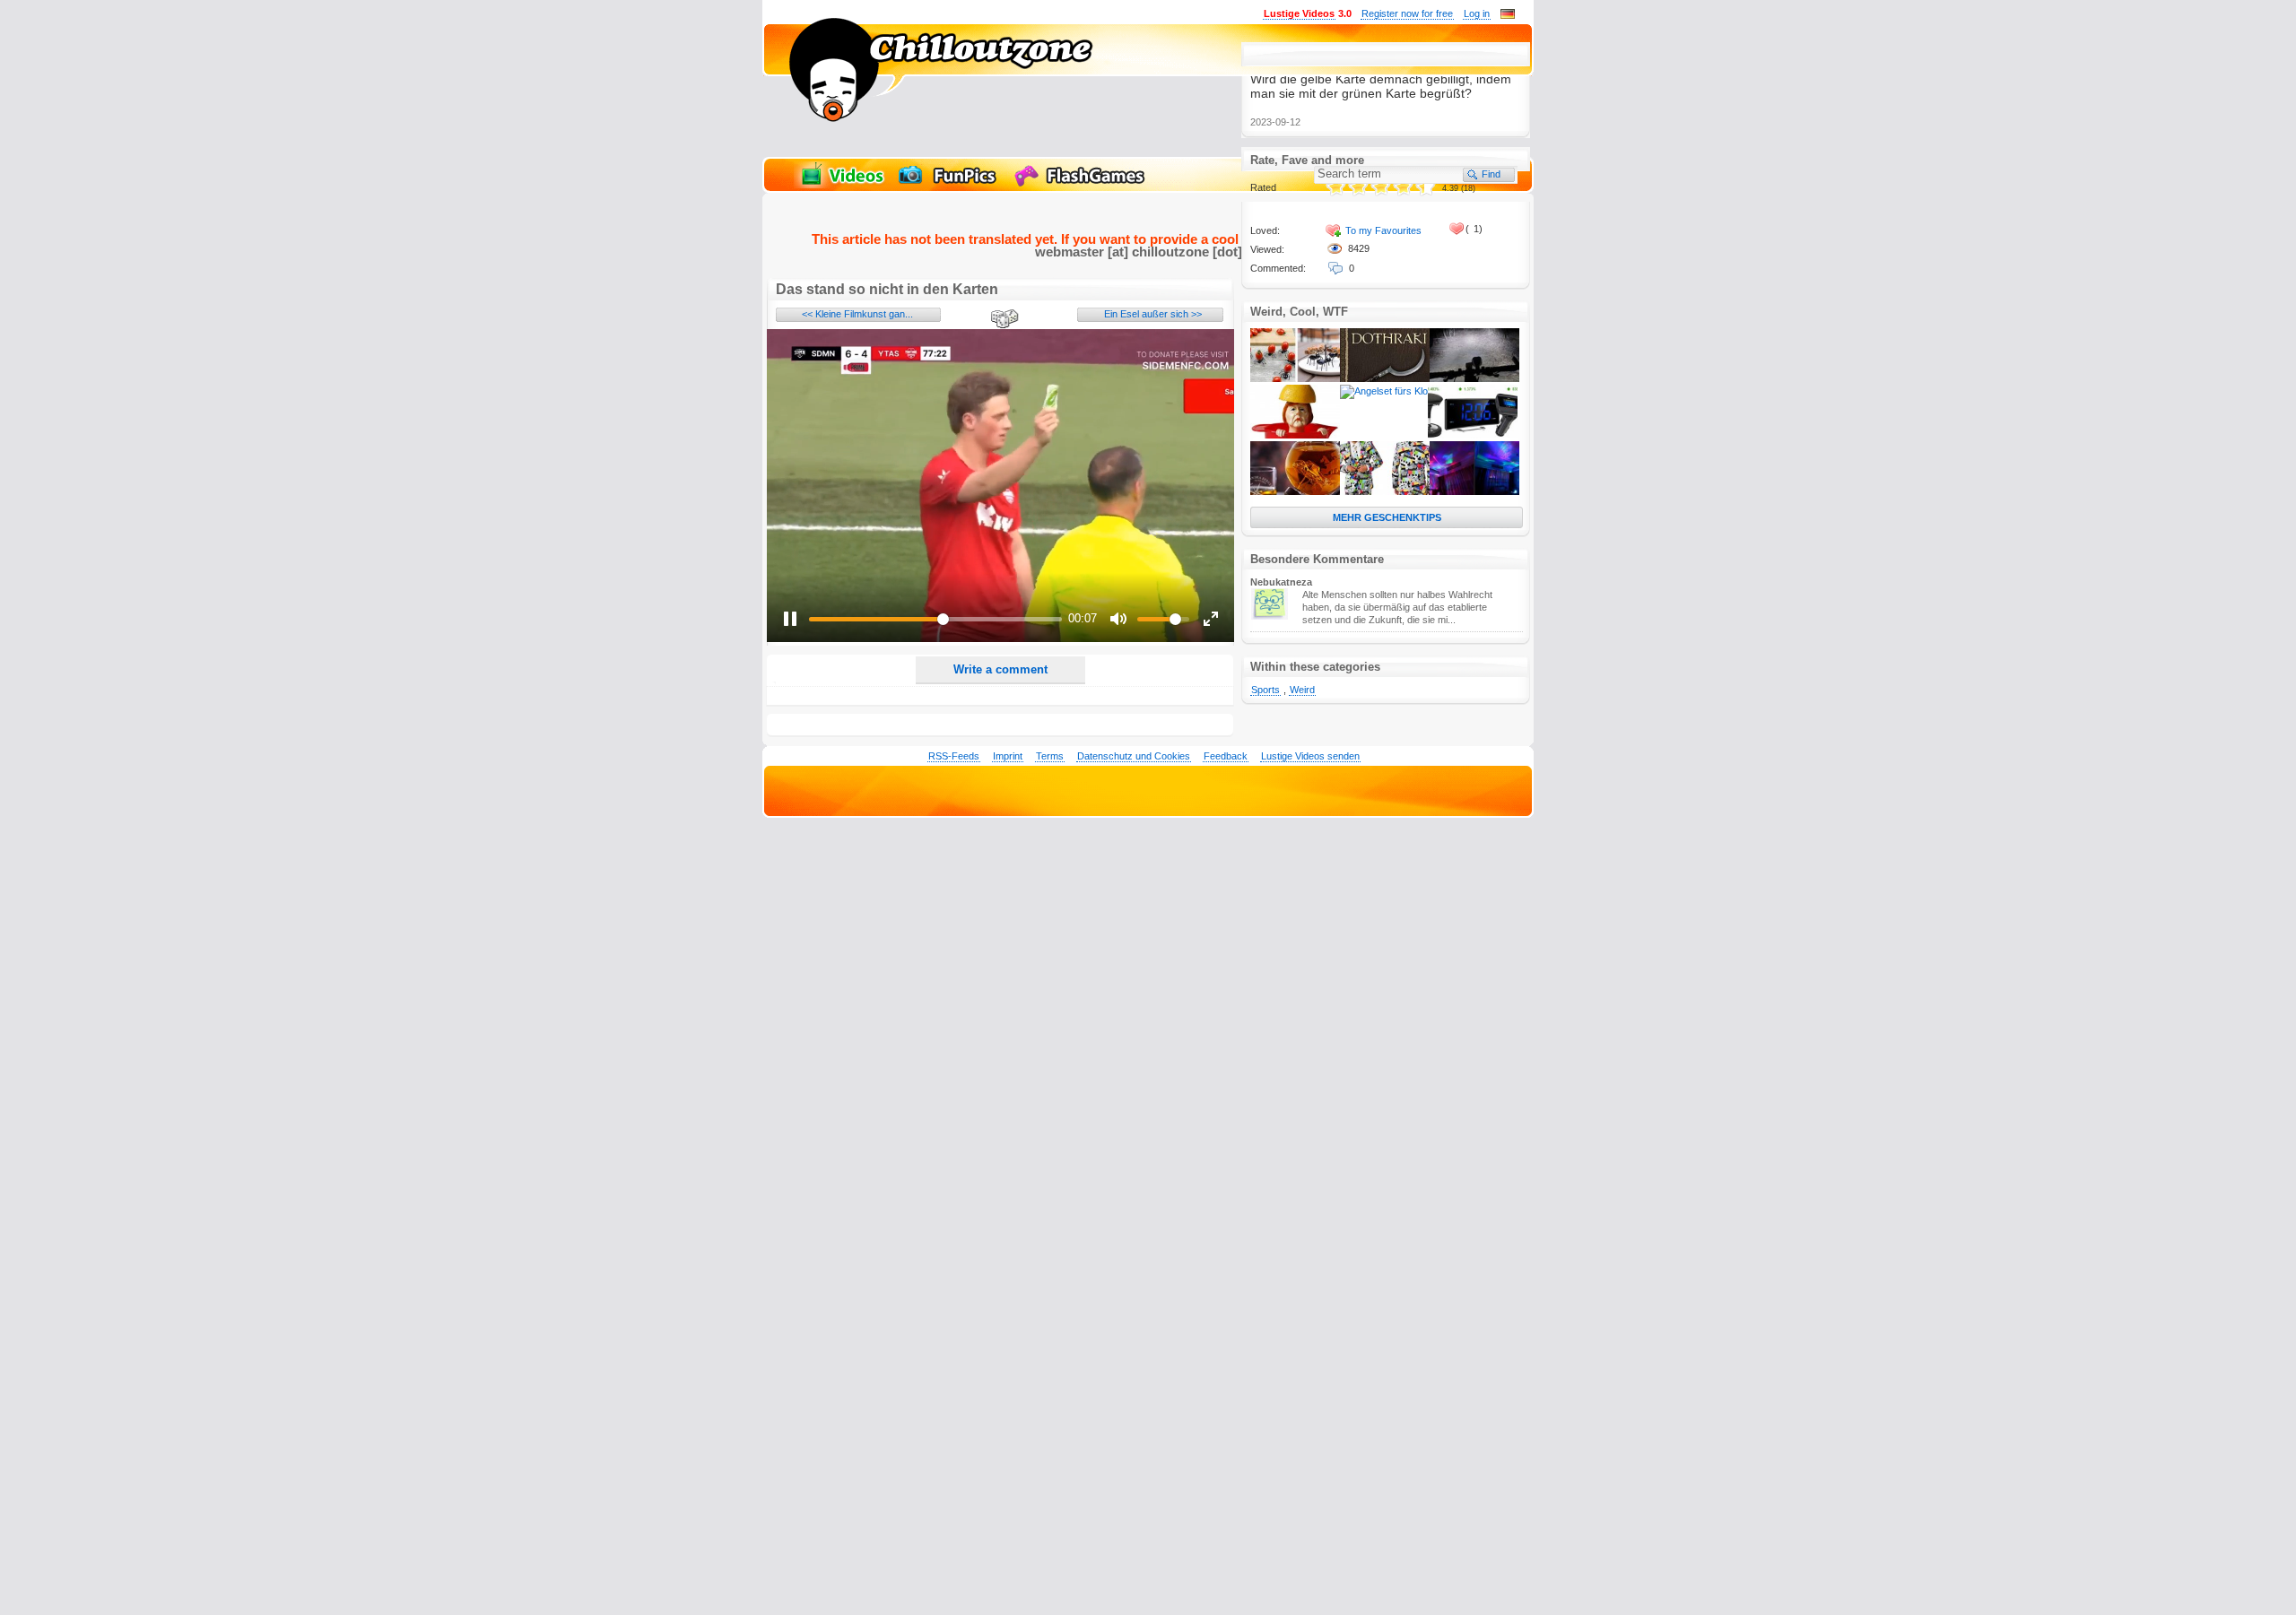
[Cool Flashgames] (1084, 185)
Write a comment (1000, 669)
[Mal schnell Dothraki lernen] (1385, 378)
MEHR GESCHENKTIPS (1387, 517)
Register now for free (1407, 13)
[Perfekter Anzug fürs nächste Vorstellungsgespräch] (1385, 491)
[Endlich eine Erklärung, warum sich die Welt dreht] (1295, 491)
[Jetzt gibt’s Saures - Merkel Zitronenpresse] (1295, 435)
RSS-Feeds (954, 756)
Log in (1477, 13)
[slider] (935, 619)
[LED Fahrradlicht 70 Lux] (1474, 378)
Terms (1050, 756)
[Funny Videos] (841, 185)
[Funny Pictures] (950, 185)
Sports (1265, 690)
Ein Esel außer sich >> (1153, 314)
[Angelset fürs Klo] (1384, 391)
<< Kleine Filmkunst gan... (857, 314)
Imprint (1008, 756)
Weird (1302, 690)
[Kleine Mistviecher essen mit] (1295, 378)
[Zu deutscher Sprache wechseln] (1508, 15)
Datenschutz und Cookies (1134, 756)
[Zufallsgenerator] (1002, 320)
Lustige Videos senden (1310, 756)
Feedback (1226, 756)
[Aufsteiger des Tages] (1473, 435)
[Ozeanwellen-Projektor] (1474, 491)
